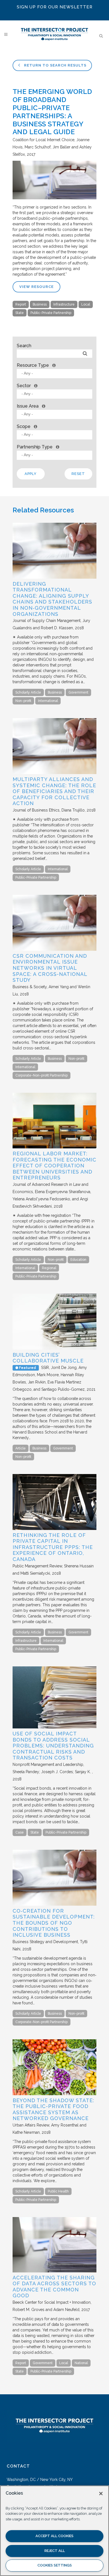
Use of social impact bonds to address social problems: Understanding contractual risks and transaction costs (53, 1746)
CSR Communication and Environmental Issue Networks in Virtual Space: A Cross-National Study (50, 968)
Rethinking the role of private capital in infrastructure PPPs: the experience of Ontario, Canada (53, 1547)
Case (20, 1832)
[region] (54, 2531)
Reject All (55, 2551)
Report (21, 304)
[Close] (101, 2494)
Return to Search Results (55, 65)
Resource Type (33, 365)
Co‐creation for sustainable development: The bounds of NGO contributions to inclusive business (54, 1923)
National (81, 2363)
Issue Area (28, 406)
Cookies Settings (55, 2565)
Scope (24, 426)
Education (78, 1260)
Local (86, 304)
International (48, 701)
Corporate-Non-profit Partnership (42, 1075)
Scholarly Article (28, 692)
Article (21, 1448)
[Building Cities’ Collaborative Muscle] (54, 1348)
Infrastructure (64, 304)
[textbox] (56, 373)
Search (24, 346)
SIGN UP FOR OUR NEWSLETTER (55, 7)
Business (40, 304)
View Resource (36, 287)
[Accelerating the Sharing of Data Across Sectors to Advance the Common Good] (54, 2271)
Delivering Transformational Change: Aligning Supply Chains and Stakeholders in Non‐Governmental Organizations (52, 599)
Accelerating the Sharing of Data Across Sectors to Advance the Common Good (54, 2287)
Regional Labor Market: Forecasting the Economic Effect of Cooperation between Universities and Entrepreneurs (54, 1166)
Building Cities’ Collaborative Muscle (48, 1358)
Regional (49, 1268)
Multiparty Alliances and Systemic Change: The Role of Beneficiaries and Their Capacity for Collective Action (54, 791)
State (20, 313)
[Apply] (85, 354)
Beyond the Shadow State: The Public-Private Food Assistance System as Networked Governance (53, 2109)
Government (78, 692)
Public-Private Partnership (51, 313)
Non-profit (23, 701)
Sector (24, 386)
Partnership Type (35, 447)
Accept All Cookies (54, 2536)
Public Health (58, 2191)
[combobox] (54, 374)
